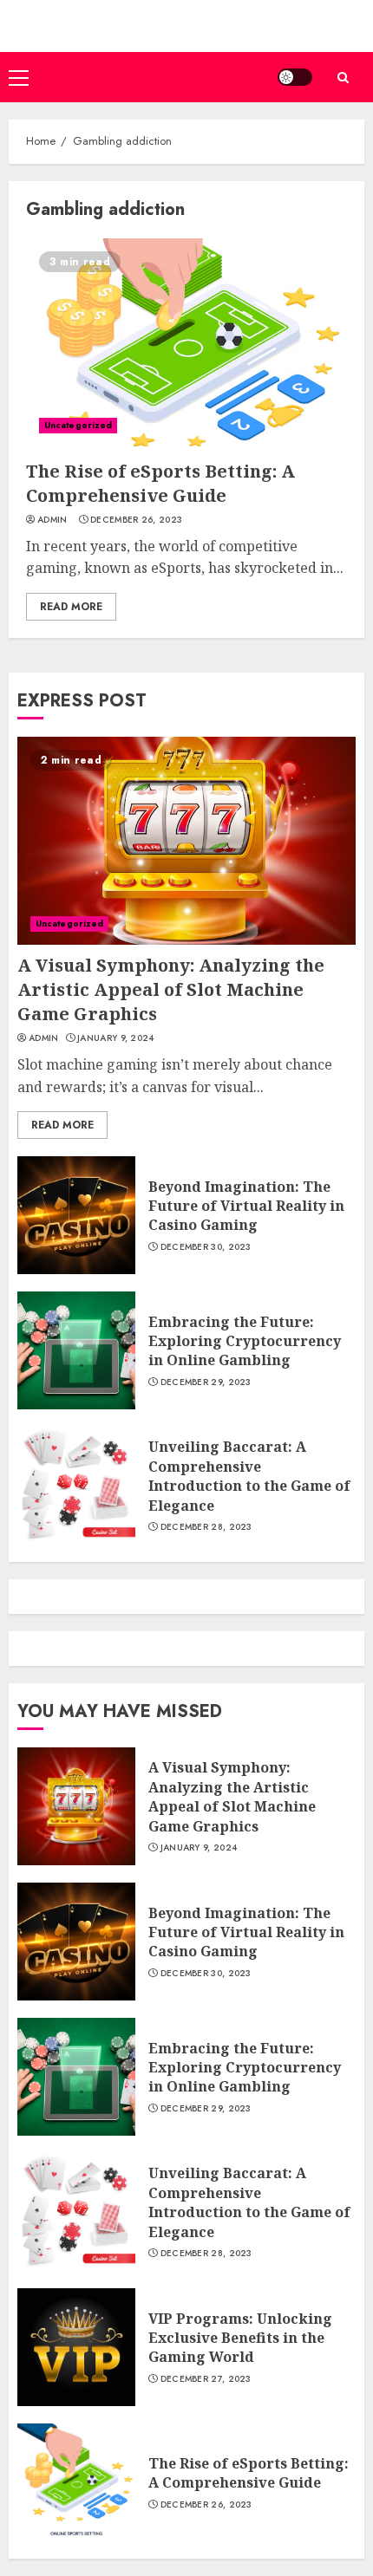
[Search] (343, 78)
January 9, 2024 (116, 1038)
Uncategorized (78, 425)
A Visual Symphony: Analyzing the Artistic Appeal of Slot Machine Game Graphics (171, 989)
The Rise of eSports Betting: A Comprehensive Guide (160, 483)
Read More (71, 607)
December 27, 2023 (206, 2379)
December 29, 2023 (206, 1382)
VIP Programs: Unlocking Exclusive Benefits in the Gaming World (240, 2338)
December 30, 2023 (206, 1247)
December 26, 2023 (136, 520)
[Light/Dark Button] (295, 77)
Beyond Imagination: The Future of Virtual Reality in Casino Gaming (246, 1206)
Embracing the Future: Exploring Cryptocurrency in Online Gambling (245, 1341)
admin (52, 520)
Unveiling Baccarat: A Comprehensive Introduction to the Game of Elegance (249, 1476)
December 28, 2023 (206, 1527)
